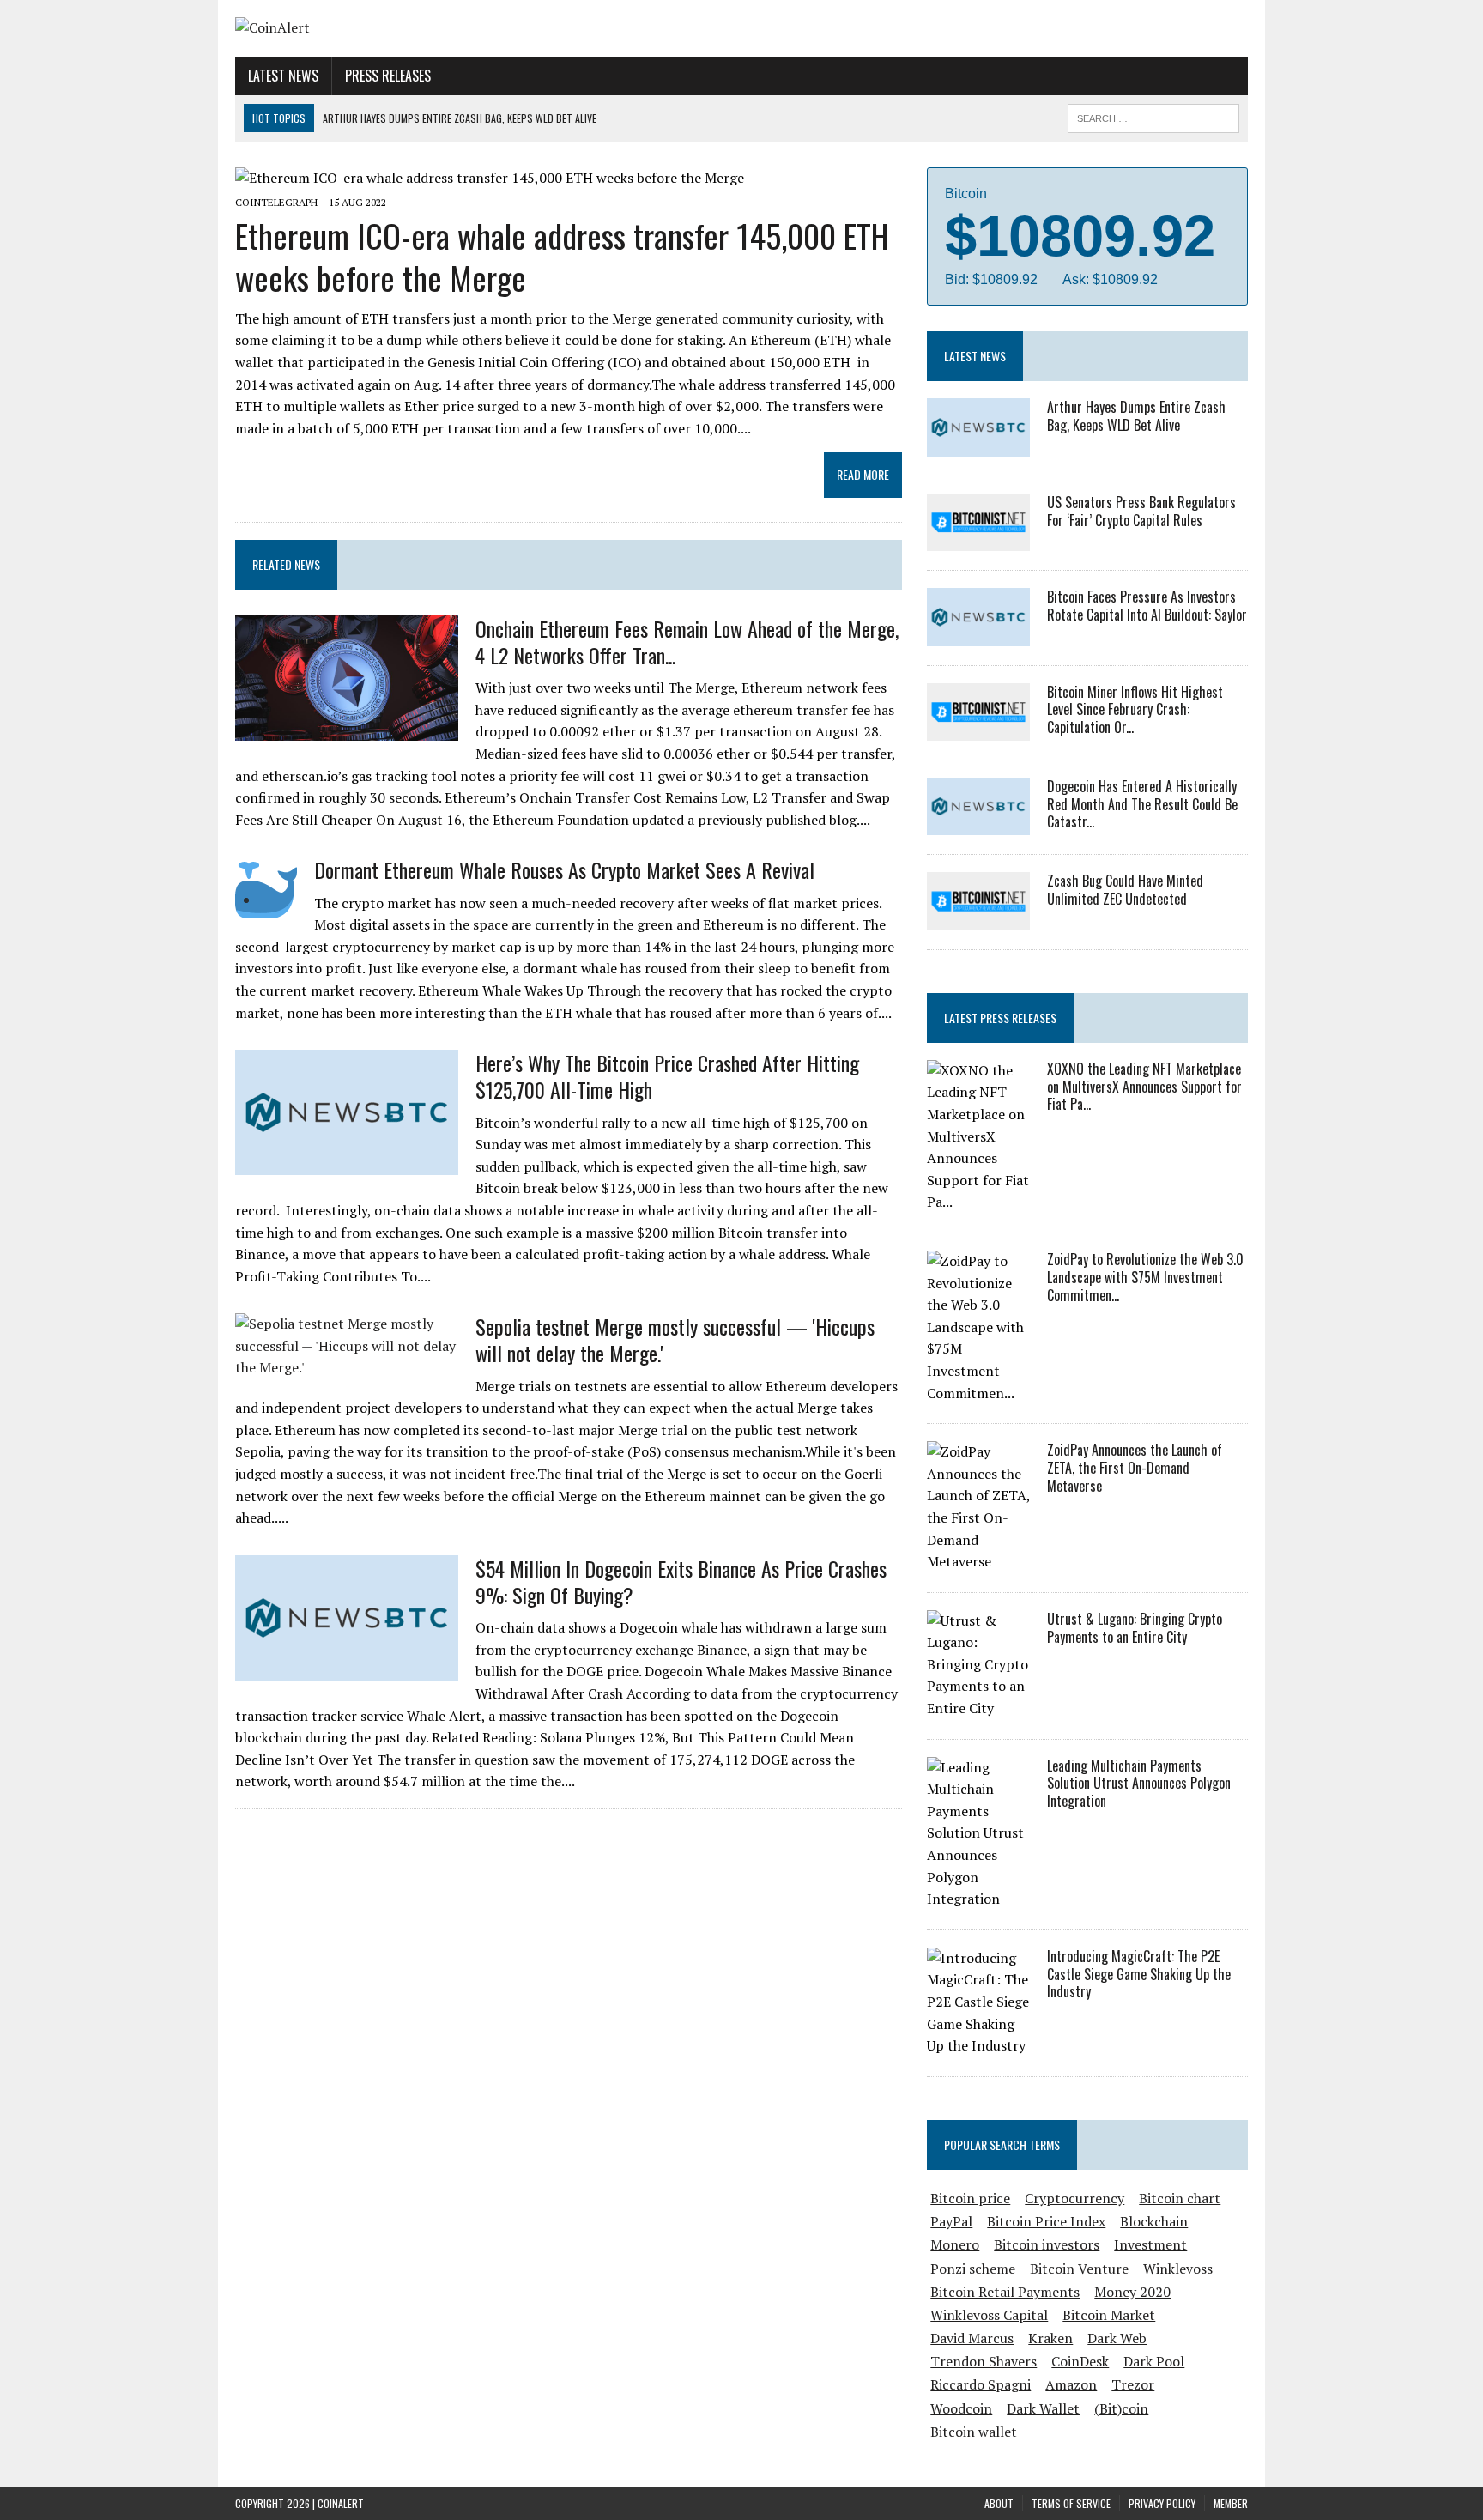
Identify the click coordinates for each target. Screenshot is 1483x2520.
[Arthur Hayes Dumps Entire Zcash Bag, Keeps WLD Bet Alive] (978, 445)
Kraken (1050, 2338)
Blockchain (1154, 2221)
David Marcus (972, 2338)
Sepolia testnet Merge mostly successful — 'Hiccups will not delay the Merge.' (675, 1339)
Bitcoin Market (1109, 2315)
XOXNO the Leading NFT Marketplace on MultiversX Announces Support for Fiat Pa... (1144, 1087)
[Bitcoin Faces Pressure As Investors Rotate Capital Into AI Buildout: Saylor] (978, 634)
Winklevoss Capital (989, 2315)
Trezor (1133, 2384)
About (999, 2503)
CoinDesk (1080, 2361)
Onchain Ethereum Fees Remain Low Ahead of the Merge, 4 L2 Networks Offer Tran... (687, 642)
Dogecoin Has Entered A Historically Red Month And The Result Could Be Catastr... (1142, 804)
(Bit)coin (1121, 2408)
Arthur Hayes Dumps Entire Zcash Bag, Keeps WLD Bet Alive (1136, 416)
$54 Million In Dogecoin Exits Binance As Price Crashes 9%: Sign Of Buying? (681, 1581)
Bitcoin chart (1180, 2198)
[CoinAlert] (396, 28)
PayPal (951, 2221)
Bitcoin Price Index (1046, 2221)
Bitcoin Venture (1081, 2269)
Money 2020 (1132, 2292)
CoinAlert (341, 2503)
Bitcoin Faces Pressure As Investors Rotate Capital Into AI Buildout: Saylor (1147, 606)
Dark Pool (1154, 2361)
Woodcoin (961, 2408)
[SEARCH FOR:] (1153, 116)
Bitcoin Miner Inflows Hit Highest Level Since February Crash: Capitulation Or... (1135, 710)
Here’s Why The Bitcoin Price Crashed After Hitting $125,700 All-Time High (667, 1076)
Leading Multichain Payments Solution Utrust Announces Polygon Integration (1139, 1784)
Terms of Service (1071, 2503)
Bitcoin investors (1047, 2244)
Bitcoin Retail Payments (1005, 2292)
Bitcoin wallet (974, 2432)
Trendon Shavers (984, 2361)
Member (1231, 2503)
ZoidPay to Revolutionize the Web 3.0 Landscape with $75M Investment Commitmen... (1145, 1277)
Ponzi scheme (973, 2269)
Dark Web (1117, 2338)
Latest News (283, 76)
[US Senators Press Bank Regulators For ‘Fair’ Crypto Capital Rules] (978, 540)
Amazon (1071, 2384)
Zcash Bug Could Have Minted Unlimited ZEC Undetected (1125, 890)
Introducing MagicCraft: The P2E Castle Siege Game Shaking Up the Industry (1139, 1974)
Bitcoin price (970, 2198)
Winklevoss (1178, 2269)
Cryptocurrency (1074, 2198)
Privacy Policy (1162, 2503)
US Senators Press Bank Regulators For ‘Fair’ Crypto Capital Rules (1141, 511)
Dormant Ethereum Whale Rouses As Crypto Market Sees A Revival (564, 869)
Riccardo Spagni (981, 2384)
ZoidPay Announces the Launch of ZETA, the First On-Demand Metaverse (1135, 1468)
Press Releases (388, 76)
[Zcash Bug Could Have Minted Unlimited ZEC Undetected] (978, 918)
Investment (1150, 2244)
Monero (955, 2244)
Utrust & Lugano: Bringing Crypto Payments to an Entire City (1135, 1628)
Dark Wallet (1043, 2408)
